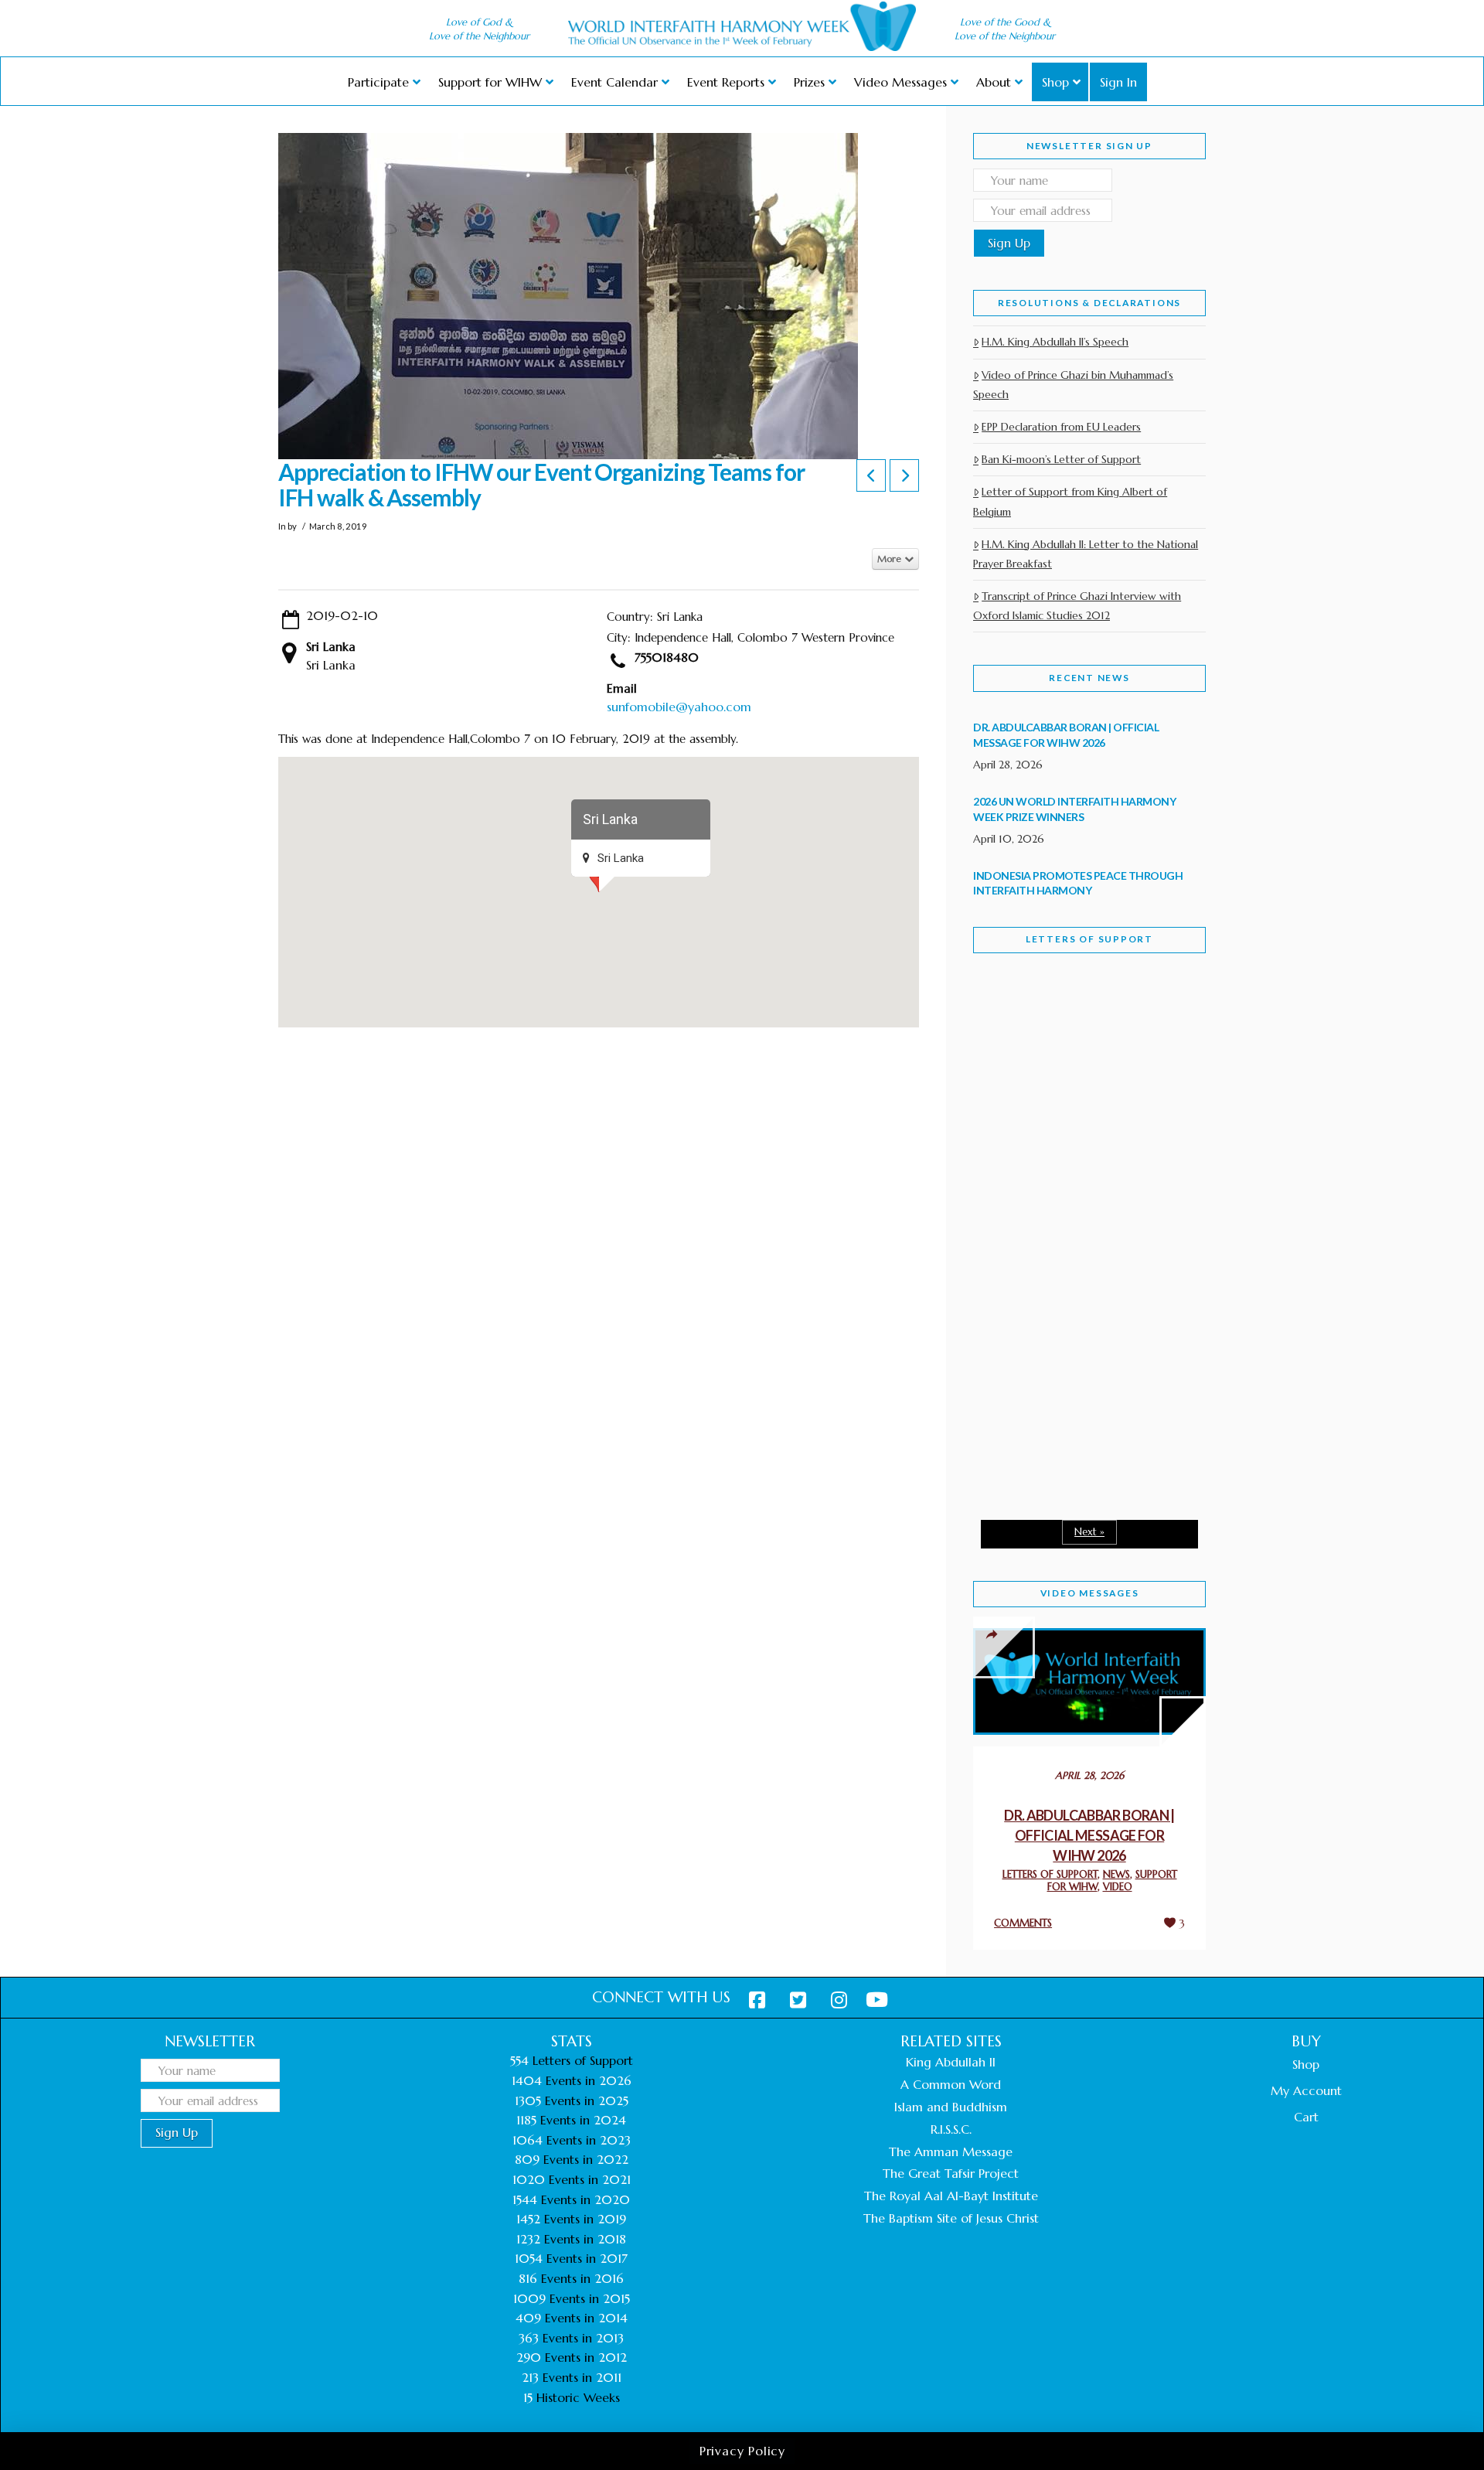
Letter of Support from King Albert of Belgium (1070, 501)
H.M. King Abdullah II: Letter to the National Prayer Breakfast (1086, 554)
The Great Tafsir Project (951, 2173)
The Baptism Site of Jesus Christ (951, 2218)
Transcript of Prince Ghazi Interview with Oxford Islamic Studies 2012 (1077, 606)
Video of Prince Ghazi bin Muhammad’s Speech (1073, 385)
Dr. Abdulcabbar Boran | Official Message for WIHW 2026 (1089, 1835)
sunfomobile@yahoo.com (679, 707)
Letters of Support (1089, 939)
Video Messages (1090, 1593)
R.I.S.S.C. (951, 2129)
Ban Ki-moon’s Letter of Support (1061, 459)
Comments (1023, 1923)
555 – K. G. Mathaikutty (1080, 1028)
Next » (1089, 1532)
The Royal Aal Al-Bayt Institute (951, 2196)
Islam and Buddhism (951, 2107)
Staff (1013, 1104)
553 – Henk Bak (1053, 1376)
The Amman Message (951, 2151)
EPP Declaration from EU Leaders (1061, 427)
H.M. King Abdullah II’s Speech (1055, 342)
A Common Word (951, 2084)
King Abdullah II (951, 2062)
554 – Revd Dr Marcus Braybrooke (1075, 1212)
